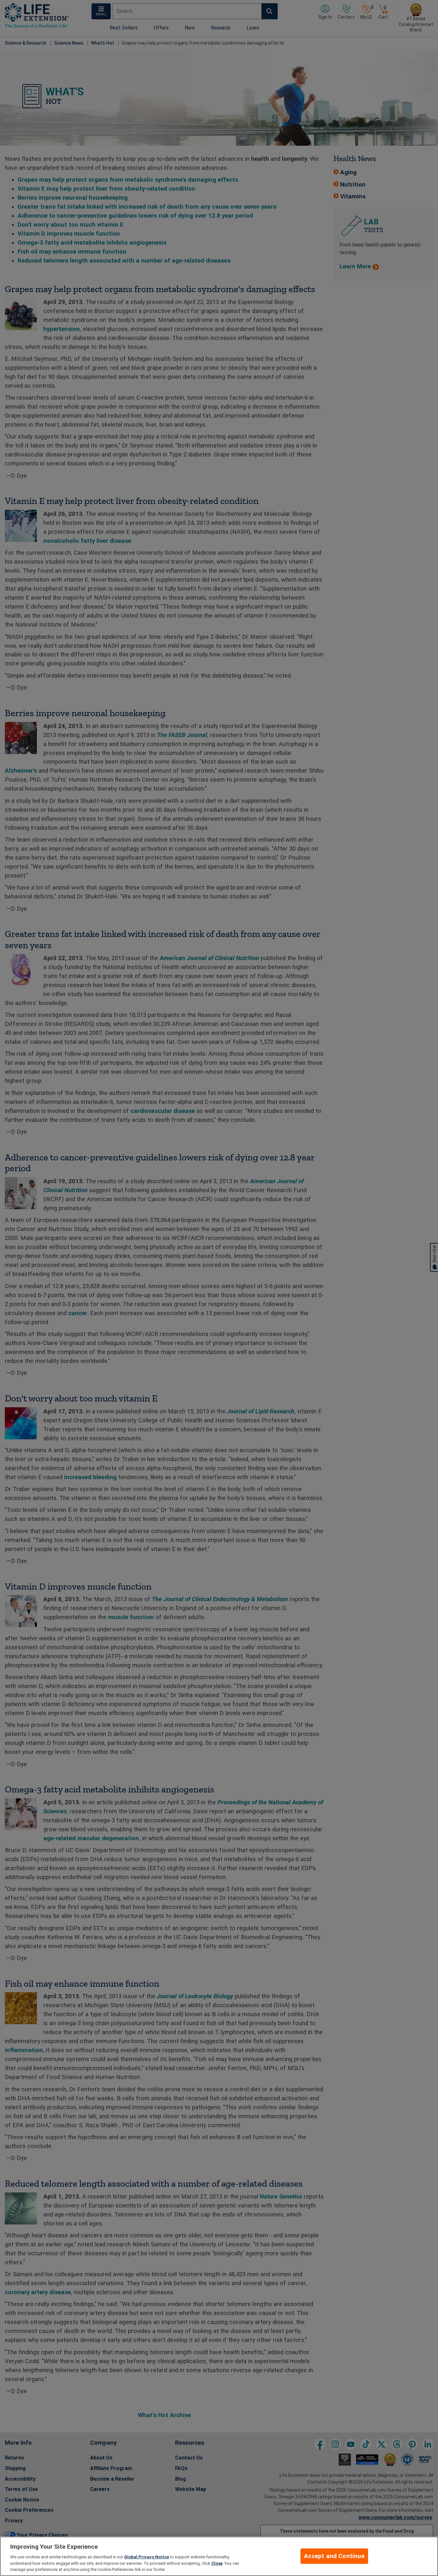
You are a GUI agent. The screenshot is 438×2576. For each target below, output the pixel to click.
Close (217, 2563)
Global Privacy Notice (147, 2557)
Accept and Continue (334, 2556)
